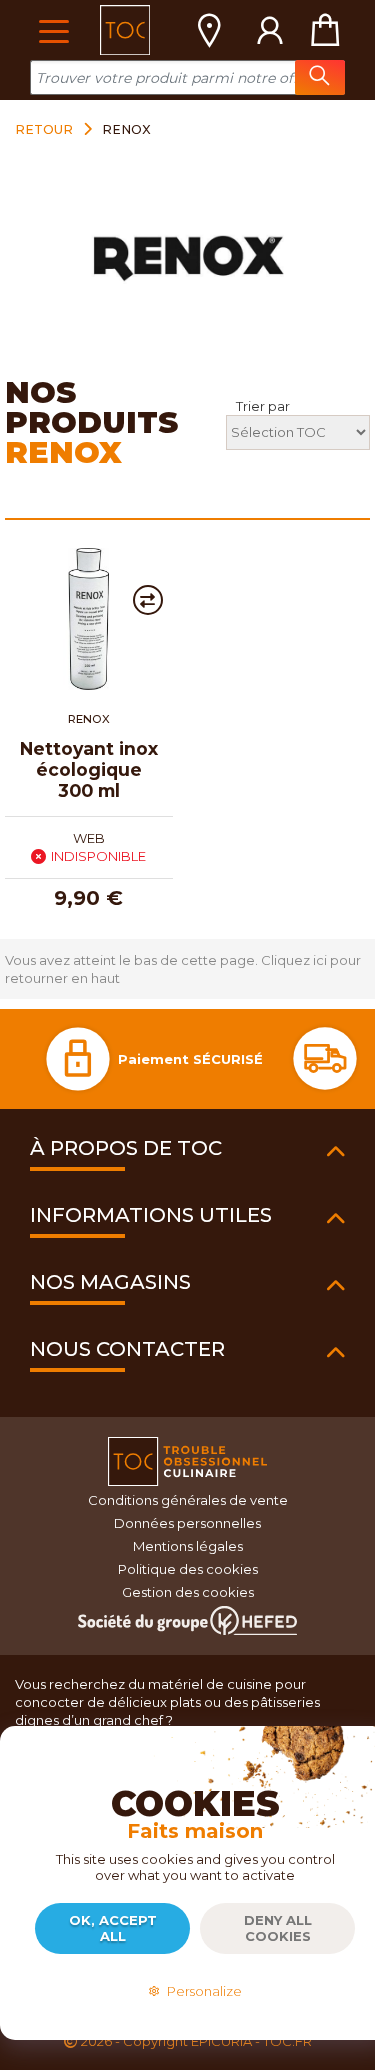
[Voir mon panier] (325, 30)
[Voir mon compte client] (270, 30)
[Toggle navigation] (53, 29)
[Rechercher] (320, 77)
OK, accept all (113, 1928)
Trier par (263, 406)
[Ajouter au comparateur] (148, 600)
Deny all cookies (278, 1928)
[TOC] (125, 30)
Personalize (201, 1991)
